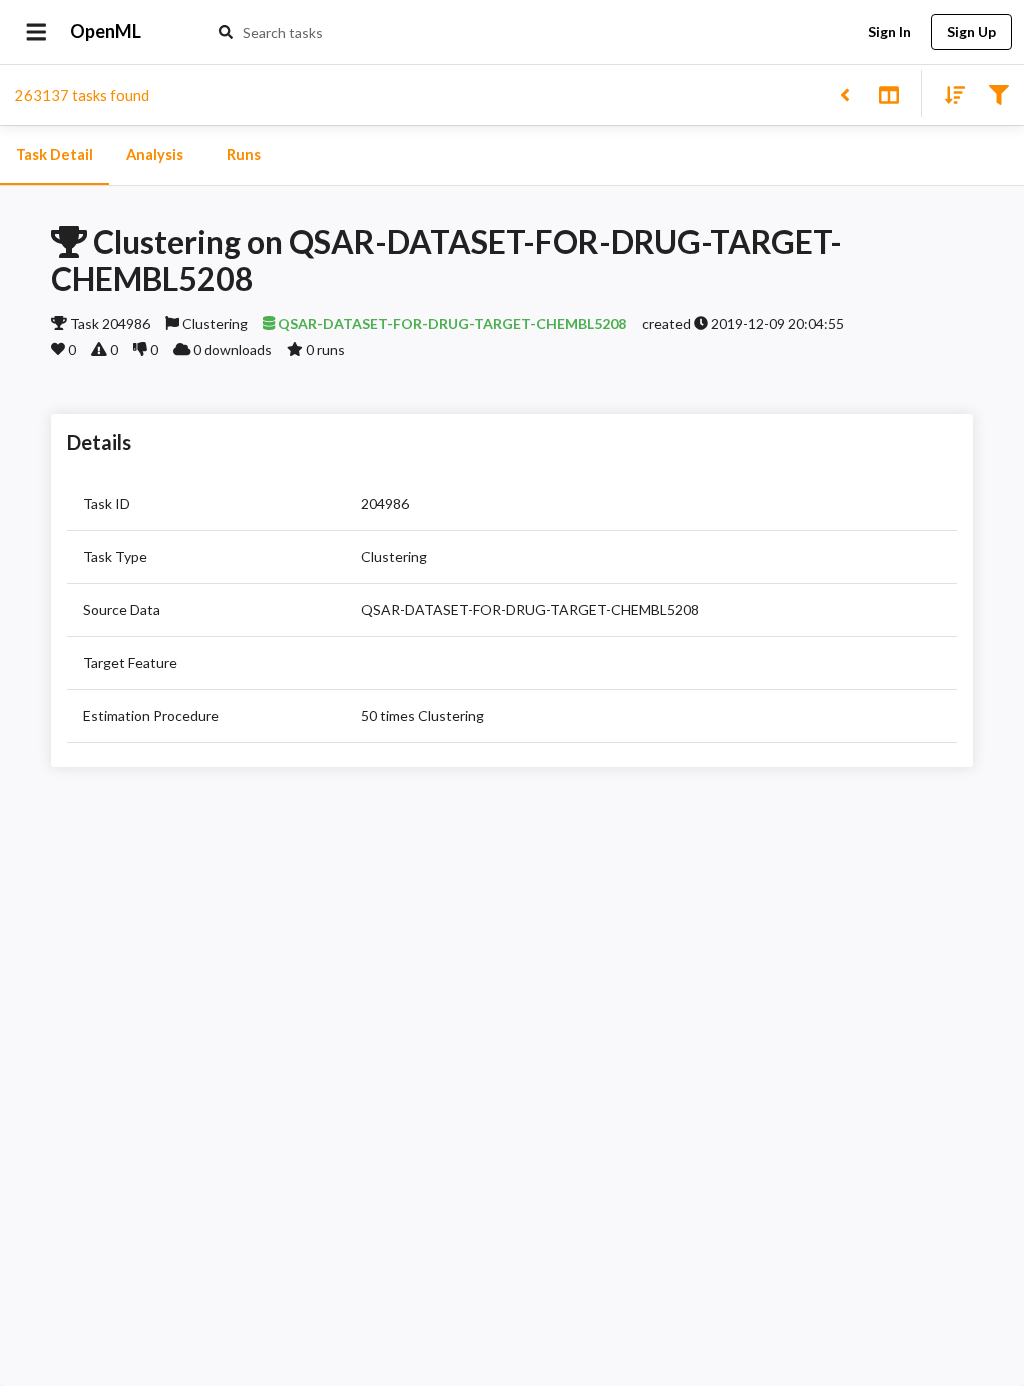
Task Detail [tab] (54, 154)
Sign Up (971, 31)
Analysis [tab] (154, 154)
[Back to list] (844, 93)
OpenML (105, 31)
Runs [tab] (244, 154)
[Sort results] (949, 93)
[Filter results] (998, 93)
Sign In (889, 31)
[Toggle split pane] (888, 93)
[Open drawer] (36, 32)
